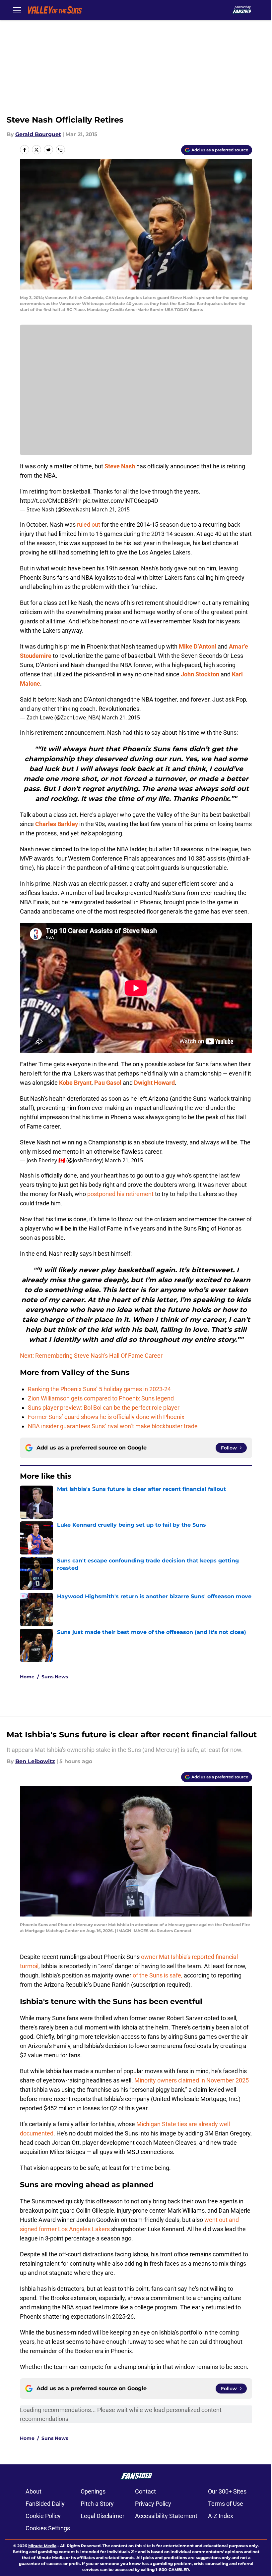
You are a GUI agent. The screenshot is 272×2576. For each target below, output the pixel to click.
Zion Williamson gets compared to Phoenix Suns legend (101, 1398)
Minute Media (42, 2546)
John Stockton (200, 674)
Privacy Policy (153, 2504)
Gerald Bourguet (38, 134)
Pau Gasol (108, 1083)
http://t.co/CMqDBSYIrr (51, 501)
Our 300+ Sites (227, 2491)
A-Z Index (221, 2516)
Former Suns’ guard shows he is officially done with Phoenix (106, 1417)
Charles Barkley (57, 824)
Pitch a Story (97, 2504)
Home (27, 1677)
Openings (93, 2491)
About (34, 2491)
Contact (145, 2491)
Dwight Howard (154, 1083)
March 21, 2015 (111, 509)
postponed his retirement (120, 1194)
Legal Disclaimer (102, 2516)
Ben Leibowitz (35, 1761)
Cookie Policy (43, 2516)
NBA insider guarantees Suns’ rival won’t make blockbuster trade (113, 1426)
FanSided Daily (45, 2504)
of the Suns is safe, (158, 1975)
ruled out (89, 525)
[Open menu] (17, 10)
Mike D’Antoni (198, 646)
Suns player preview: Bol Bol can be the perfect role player (104, 1408)
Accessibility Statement (166, 2516)
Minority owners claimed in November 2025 (192, 2080)
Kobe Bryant (75, 1083)
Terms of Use (226, 2504)
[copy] (60, 150)
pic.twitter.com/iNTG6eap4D (120, 501)
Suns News (55, 1677)
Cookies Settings (48, 2528)
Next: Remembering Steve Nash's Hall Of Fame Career (91, 1356)
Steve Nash (120, 466)
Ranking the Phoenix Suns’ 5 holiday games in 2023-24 (99, 1389)
